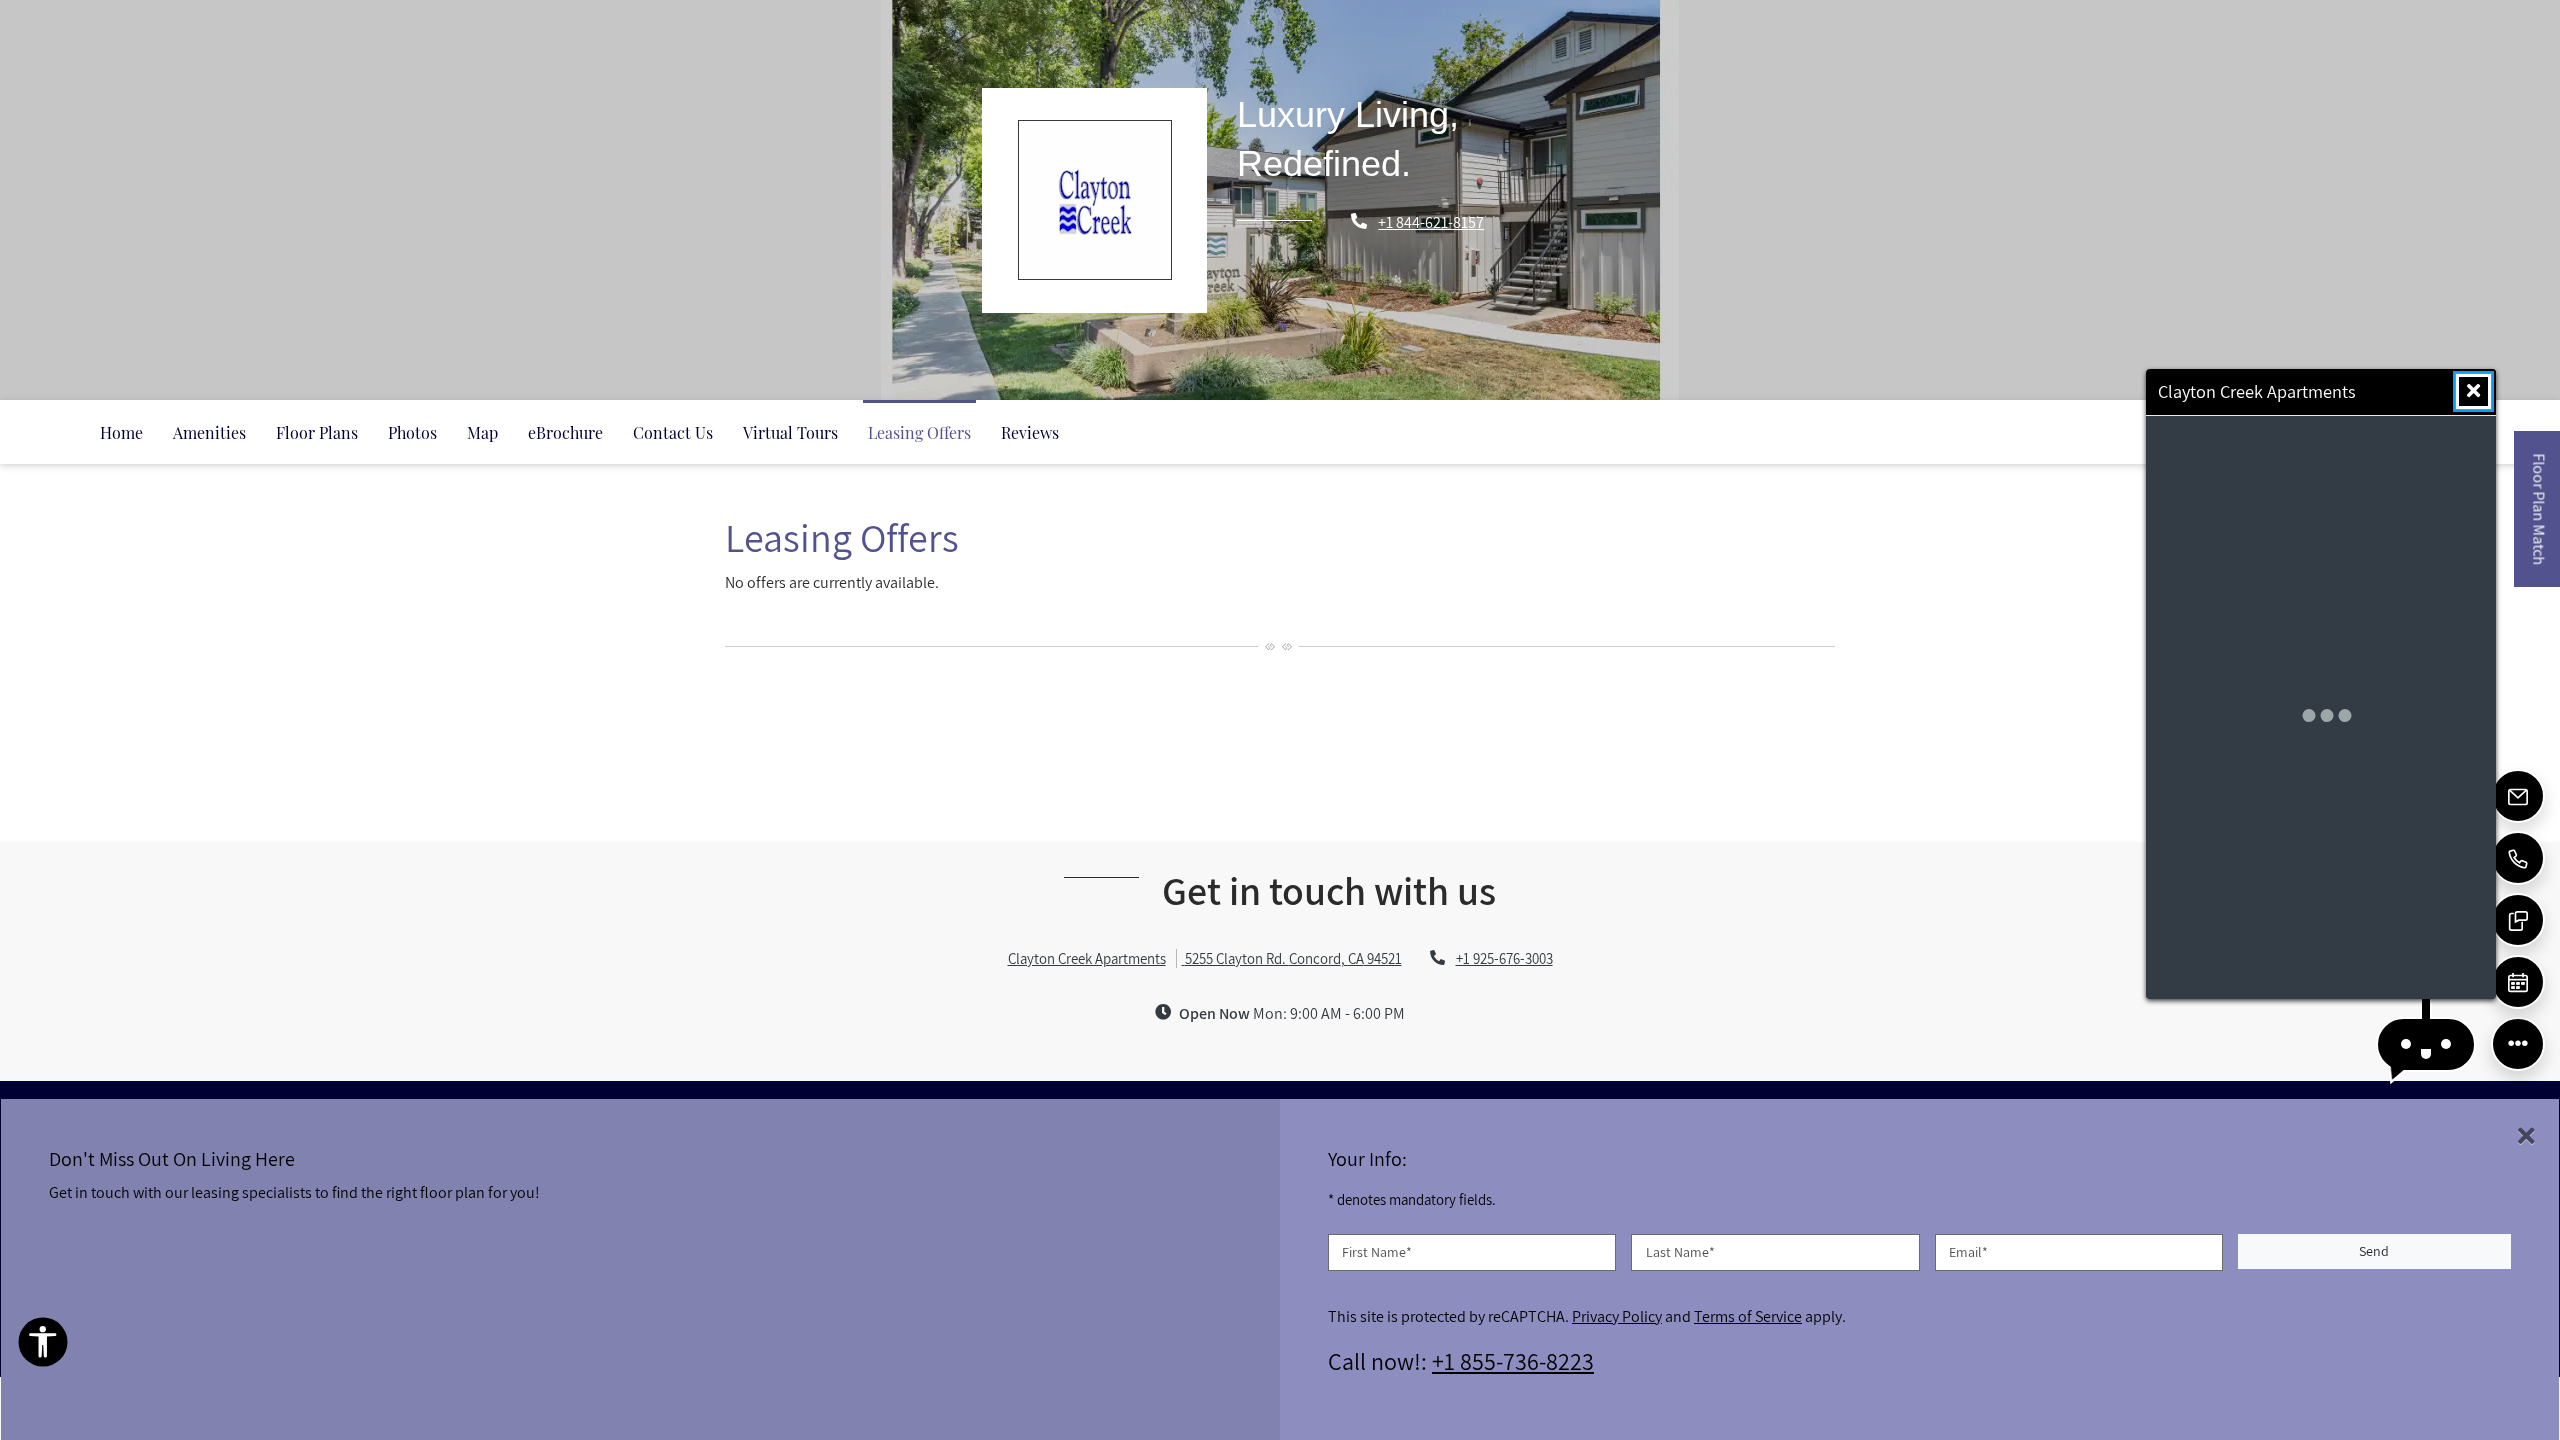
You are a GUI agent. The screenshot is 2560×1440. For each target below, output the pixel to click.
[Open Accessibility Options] (43, 1347)
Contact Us (673, 432)
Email (1968, 1251)
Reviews (1030, 432)
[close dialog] (2526, 1136)
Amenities (209, 432)
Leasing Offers (919, 432)
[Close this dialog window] (2473, 391)
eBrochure (565, 432)
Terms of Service (1748, 1315)
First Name (1377, 1251)
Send (2374, 1251)
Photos (412, 432)
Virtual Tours (790, 432)
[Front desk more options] (2518, 1044)
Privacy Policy (1617, 1315)
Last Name (1680, 1251)
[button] (2426, 1044)
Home (121, 432)
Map (482, 432)
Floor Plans (317, 432)
